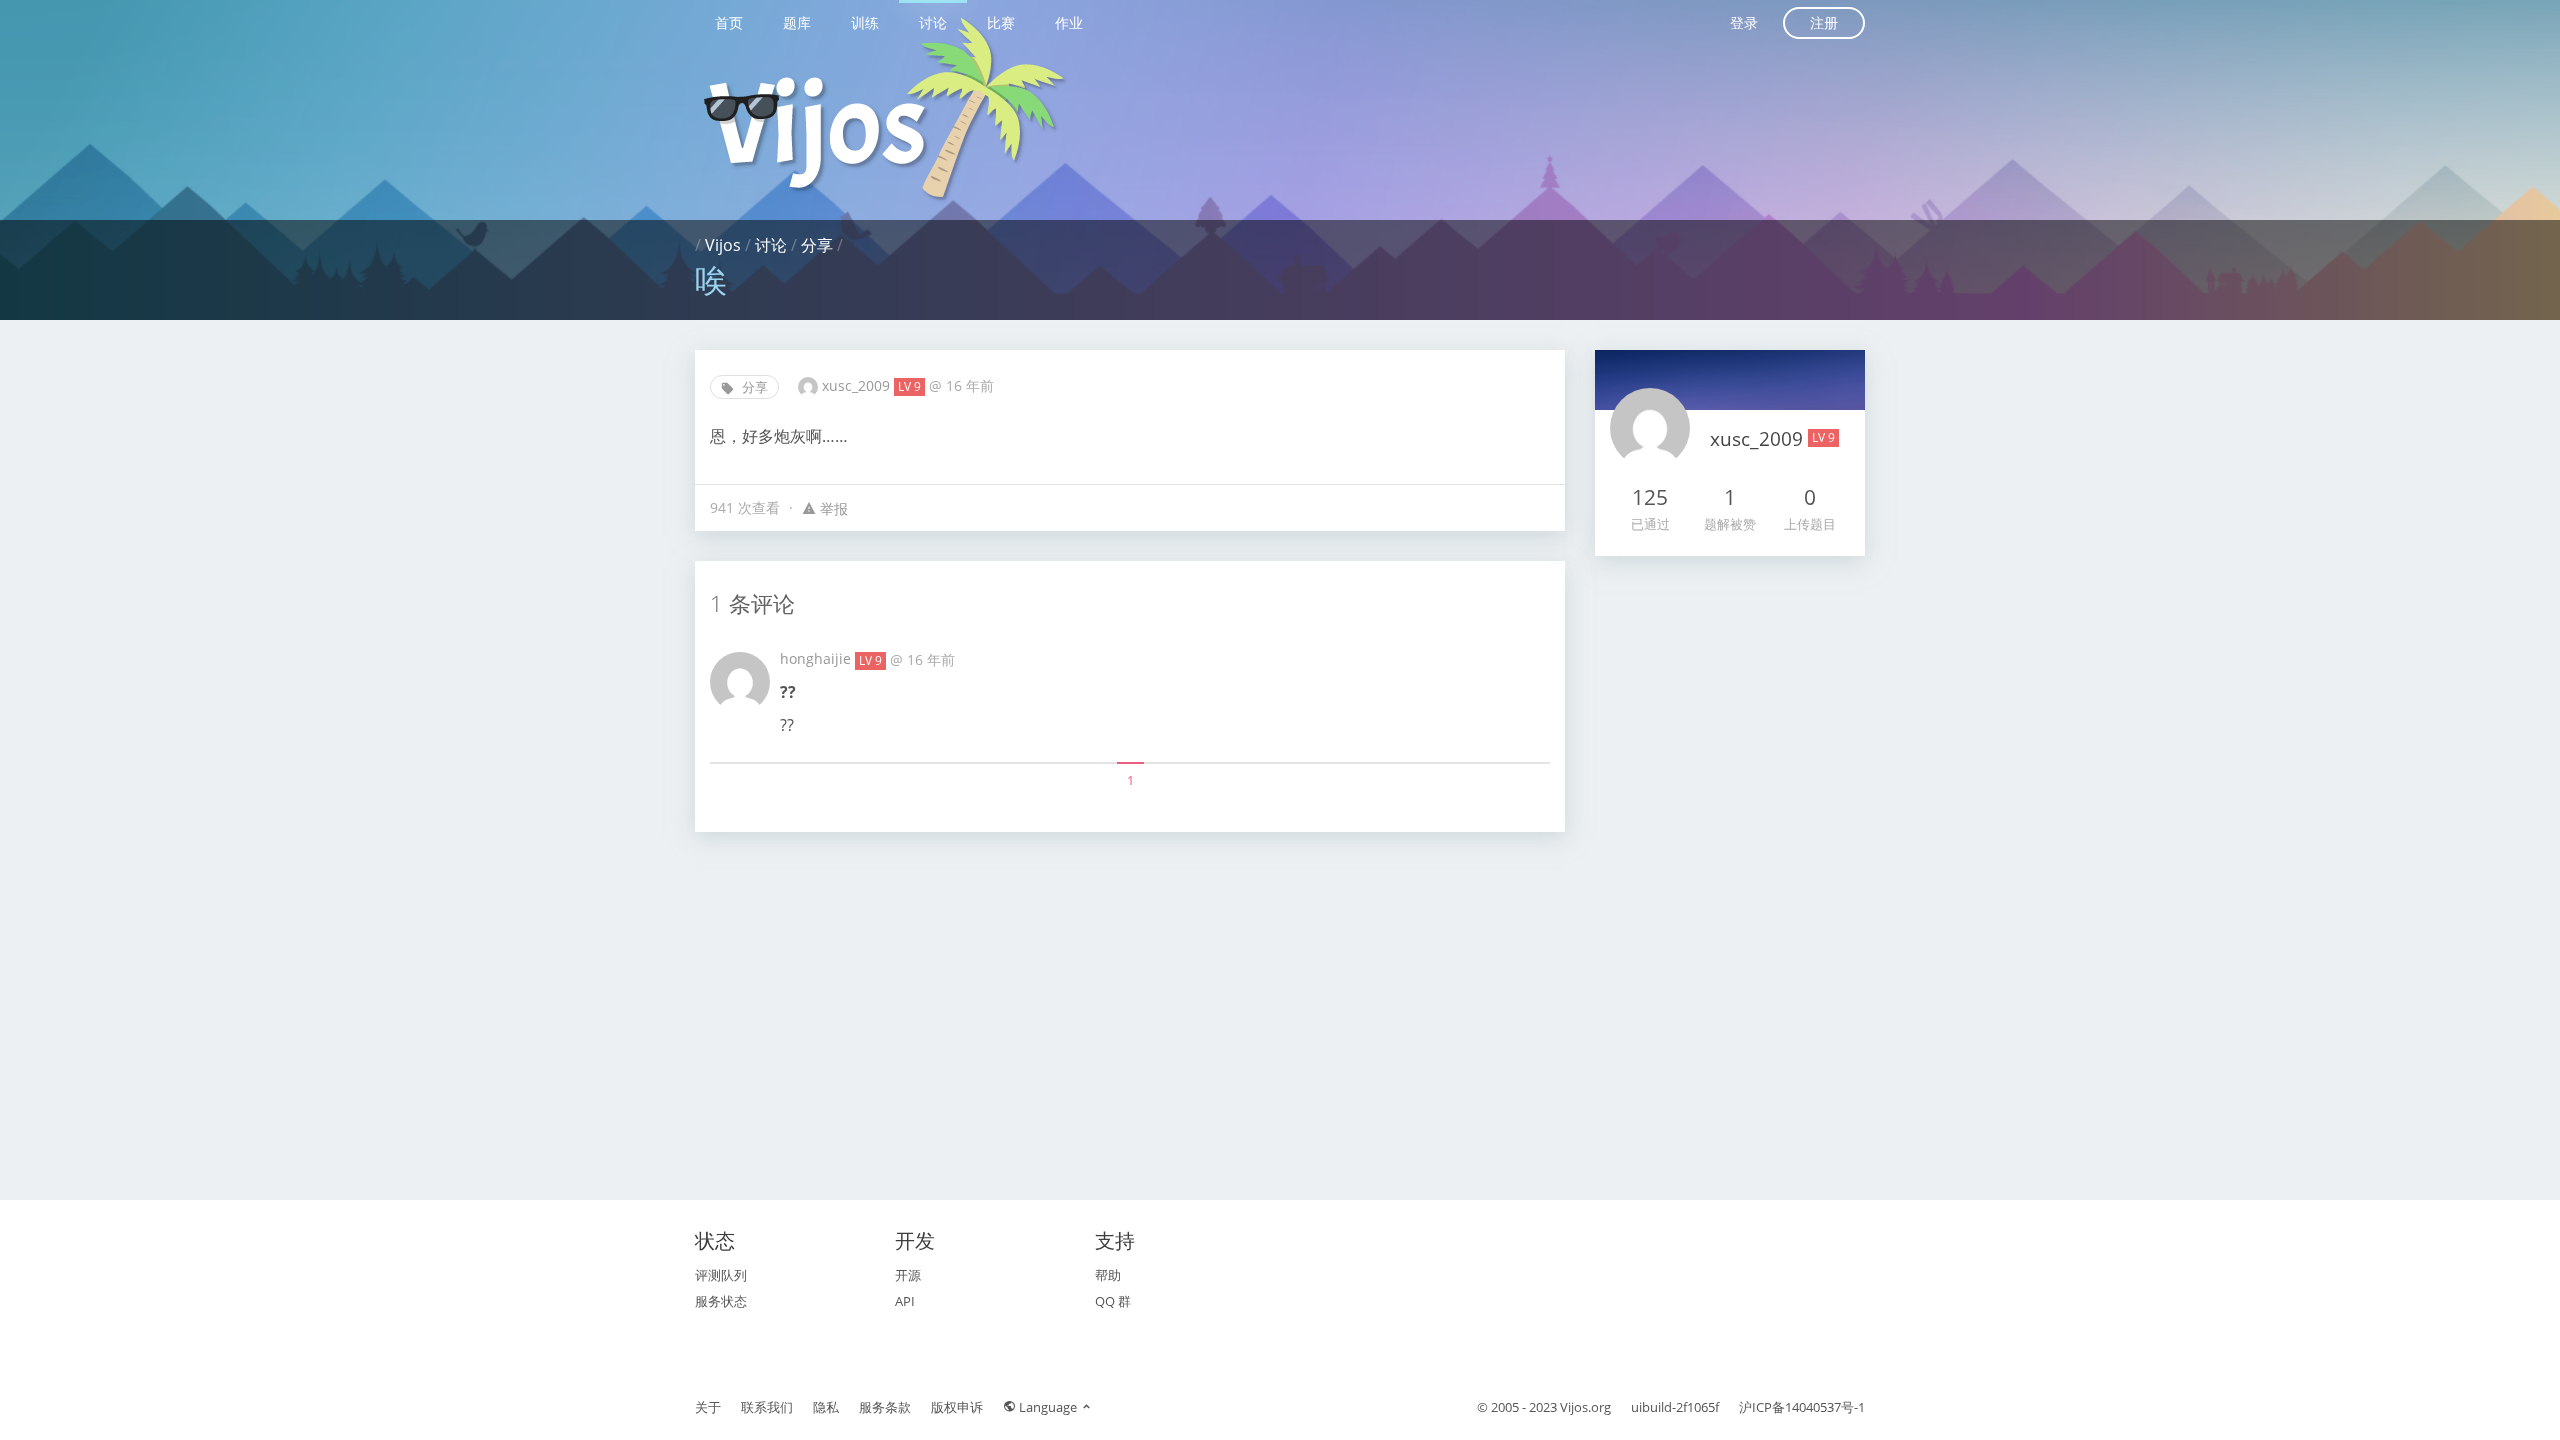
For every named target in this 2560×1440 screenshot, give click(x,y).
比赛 (1001, 22)
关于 (708, 1407)
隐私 (826, 1407)
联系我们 (767, 1407)
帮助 (1108, 1275)
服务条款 (885, 1407)
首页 (729, 22)
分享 (817, 245)
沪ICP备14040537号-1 (1802, 1407)
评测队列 (721, 1275)
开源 (908, 1275)
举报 (832, 508)
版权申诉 (957, 1407)
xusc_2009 (858, 385)
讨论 (933, 22)
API (905, 1301)
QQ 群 (1113, 1301)
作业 (1069, 22)
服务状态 (721, 1301)
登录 (1744, 22)
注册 (1824, 22)
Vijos (723, 245)
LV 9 (909, 386)
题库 (797, 22)
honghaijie (817, 658)
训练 (865, 22)
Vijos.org (1585, 1407)
